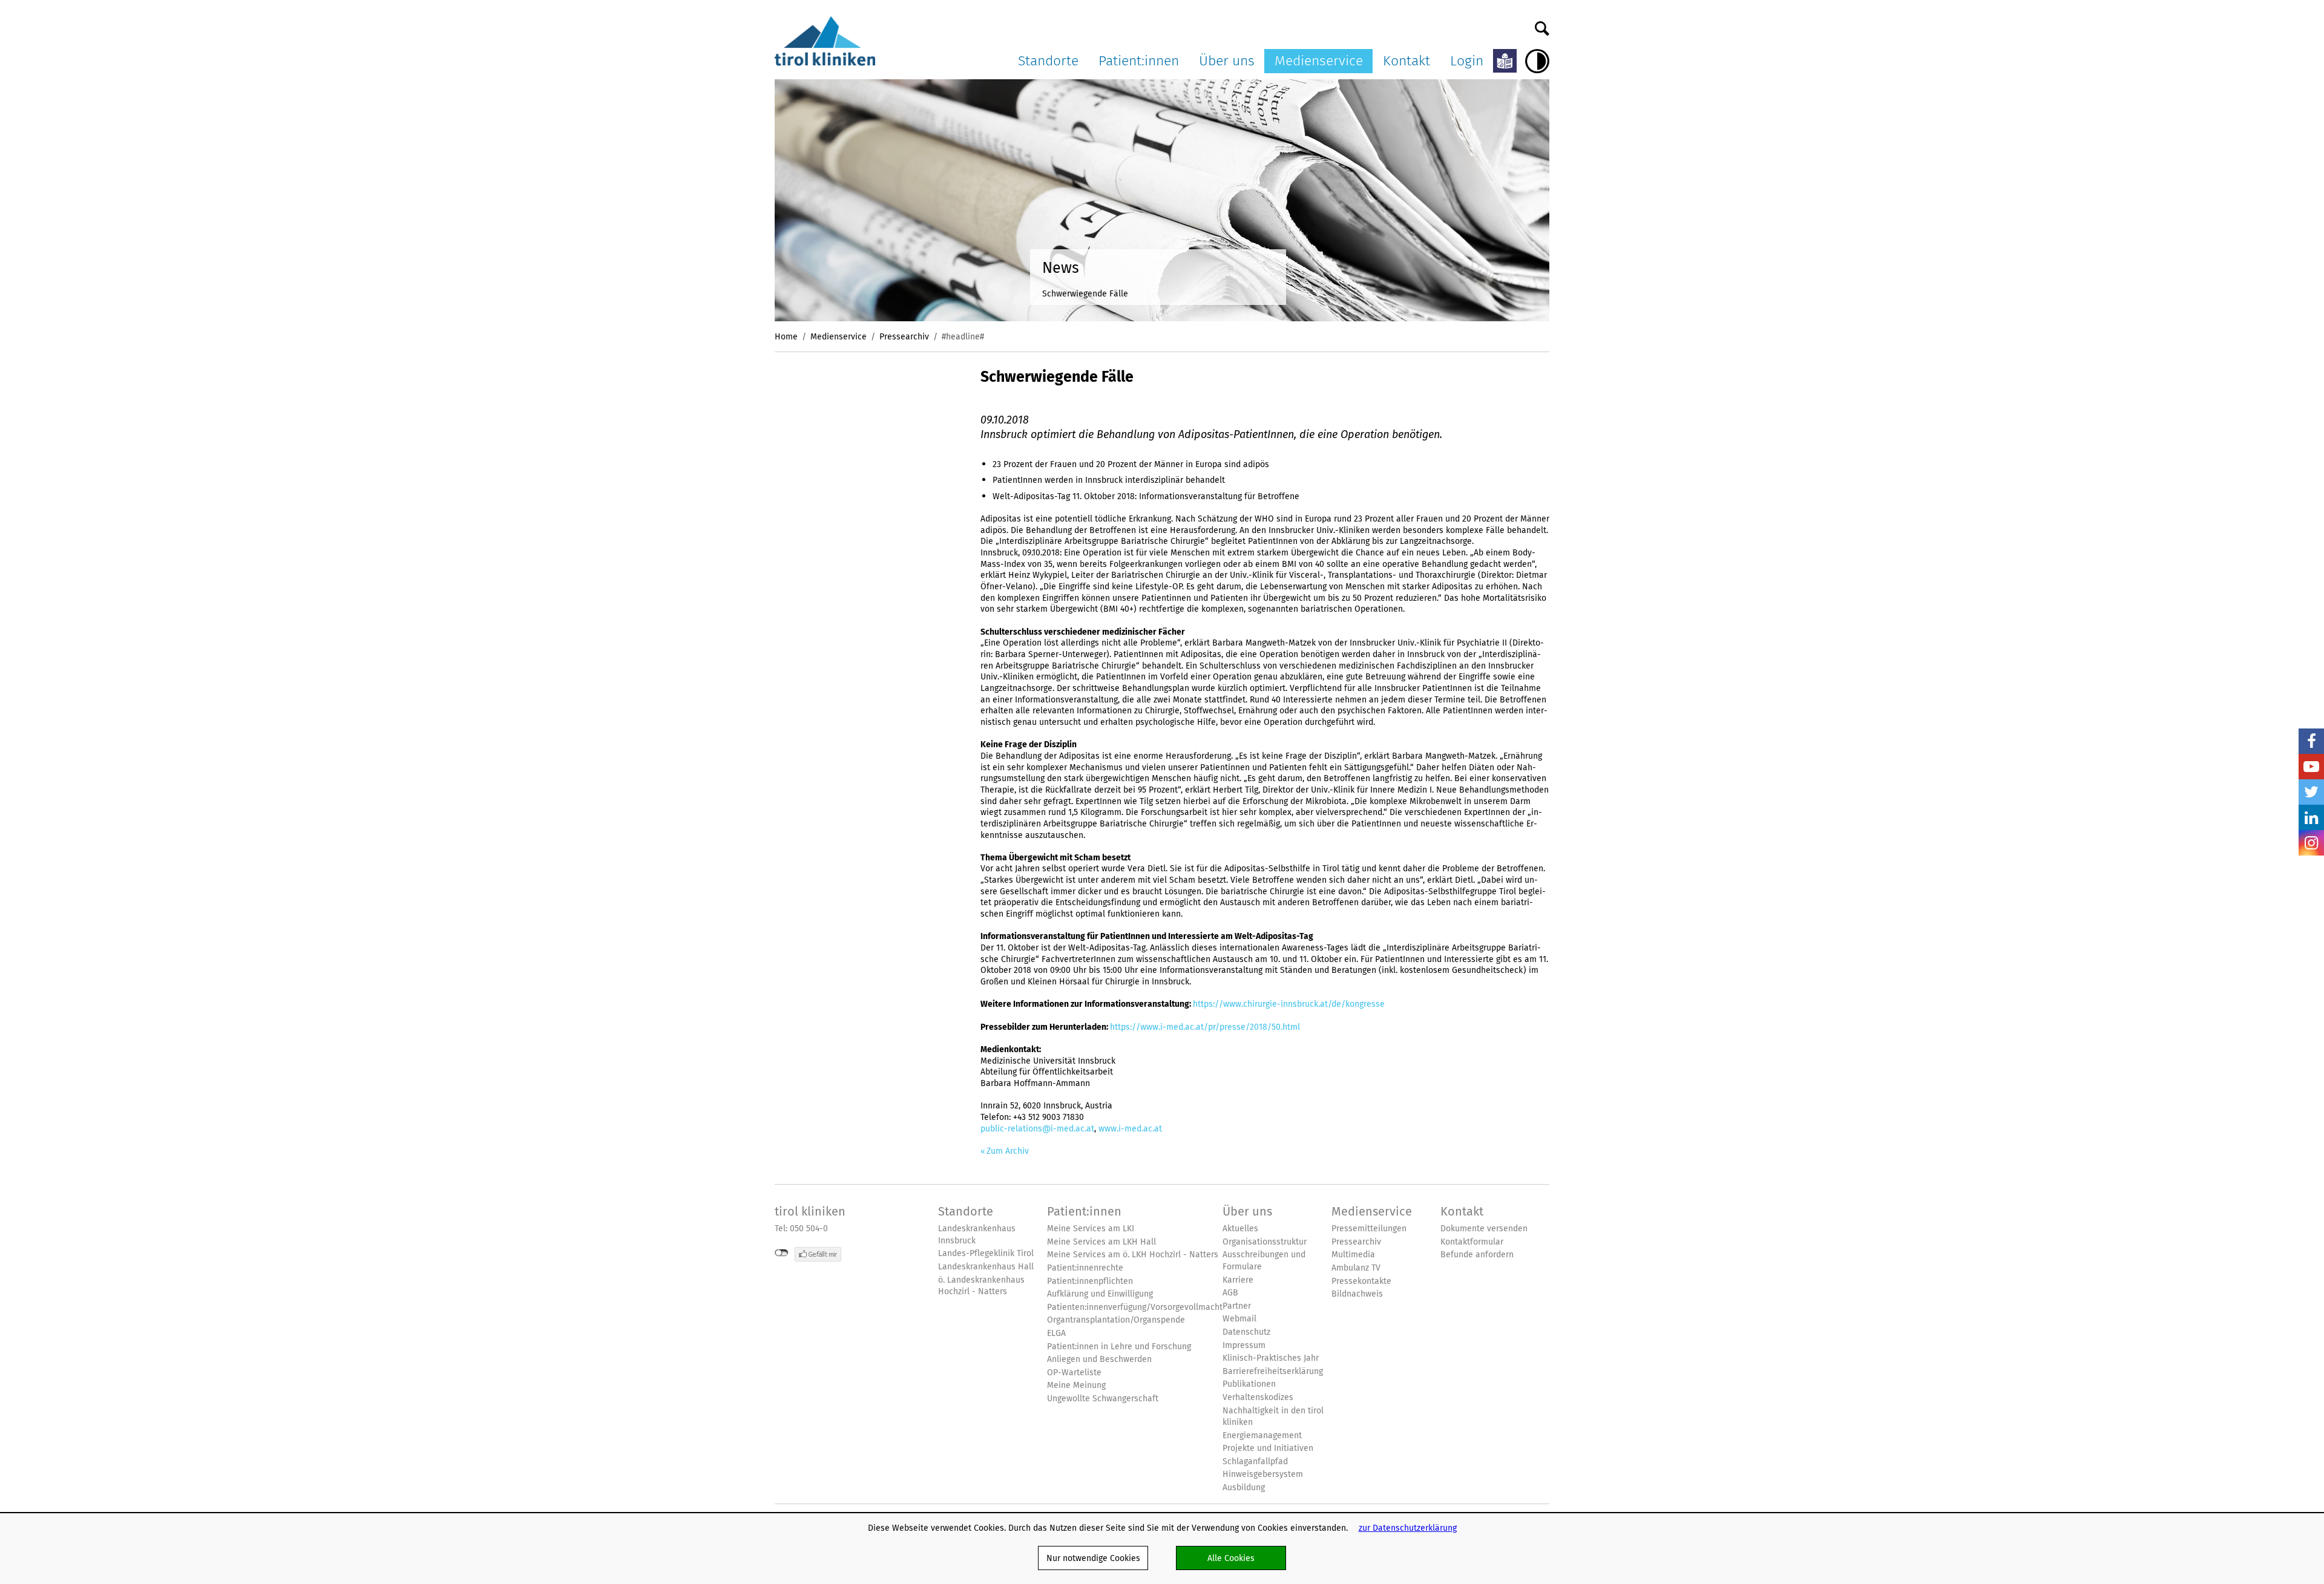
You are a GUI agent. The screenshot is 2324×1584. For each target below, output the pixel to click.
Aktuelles (1240, 1229)
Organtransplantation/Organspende (1116, 1320)
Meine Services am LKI (1091, 1229)
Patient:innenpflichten (1090, 1281)
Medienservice (1319, 61)
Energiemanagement (1262, 1435)
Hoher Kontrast (1537, 61)
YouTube (2311, 767)
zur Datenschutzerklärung (1408, 1528)
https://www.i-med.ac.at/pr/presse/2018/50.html (1205, 1027)
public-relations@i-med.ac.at (1037, 1128)
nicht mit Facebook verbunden (782, 1253)
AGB (1230, 1293)
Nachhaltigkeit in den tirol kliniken (1273, 1417)
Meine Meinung (1076, 1385)
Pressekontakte (1361, 1281)
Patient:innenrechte (1085, 1268)
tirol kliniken (810, 1211)
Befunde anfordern (1477, 1255)
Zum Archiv (1008, 1151)
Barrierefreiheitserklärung (1273, 1371)
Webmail (1239, 1319)
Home (786, 336)
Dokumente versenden (1484, 1229)
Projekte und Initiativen (1268, 1448)
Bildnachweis (1357, 1294)
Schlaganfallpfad (1255, 1461)
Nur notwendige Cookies (1093, 1558)
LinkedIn (2311, 817)
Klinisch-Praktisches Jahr (1271, 1358)
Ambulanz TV (1356, 1268)
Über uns (1227, 61)
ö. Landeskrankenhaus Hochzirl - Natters (981, 1286)
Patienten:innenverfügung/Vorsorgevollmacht (1135, 1307)
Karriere (1238, 1280)
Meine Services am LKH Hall (1101, 1242)
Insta (2311, 843)
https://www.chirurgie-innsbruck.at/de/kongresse (1289, 1004)
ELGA (1056, 1333)
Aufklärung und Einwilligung (1100, 1294)
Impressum (1244, 1345)
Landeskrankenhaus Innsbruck (977, 1235)
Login (1467, 61)
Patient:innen (1139, 61)
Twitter (2311, 792)
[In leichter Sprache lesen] (1505, 61)
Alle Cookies (1231, 1558)
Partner (1237, 1306)
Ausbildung (1244, 1487)
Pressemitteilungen (1369, 1229)
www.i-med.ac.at (1130, 1128)
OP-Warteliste (1074, 1373)
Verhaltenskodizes (1258, 1397)
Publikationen (1249, 1384)
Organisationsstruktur (1265, 1242)
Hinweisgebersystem (1263, 1474)
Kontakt (1407, 61)
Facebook (2311, 741)
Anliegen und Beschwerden (1099, 1359)
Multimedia (1353, 1255)
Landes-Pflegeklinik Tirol (986, 1253)
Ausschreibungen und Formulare (1264, 1261)
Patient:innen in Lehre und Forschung (1119, 1347)
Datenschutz (1246, 1332)
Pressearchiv (904, 336)
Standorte (1048, 61)
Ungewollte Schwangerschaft (1103, 1399)
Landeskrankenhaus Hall (986, 1267)
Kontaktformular (1472, 1242)
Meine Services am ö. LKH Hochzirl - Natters (1133, 1255)
